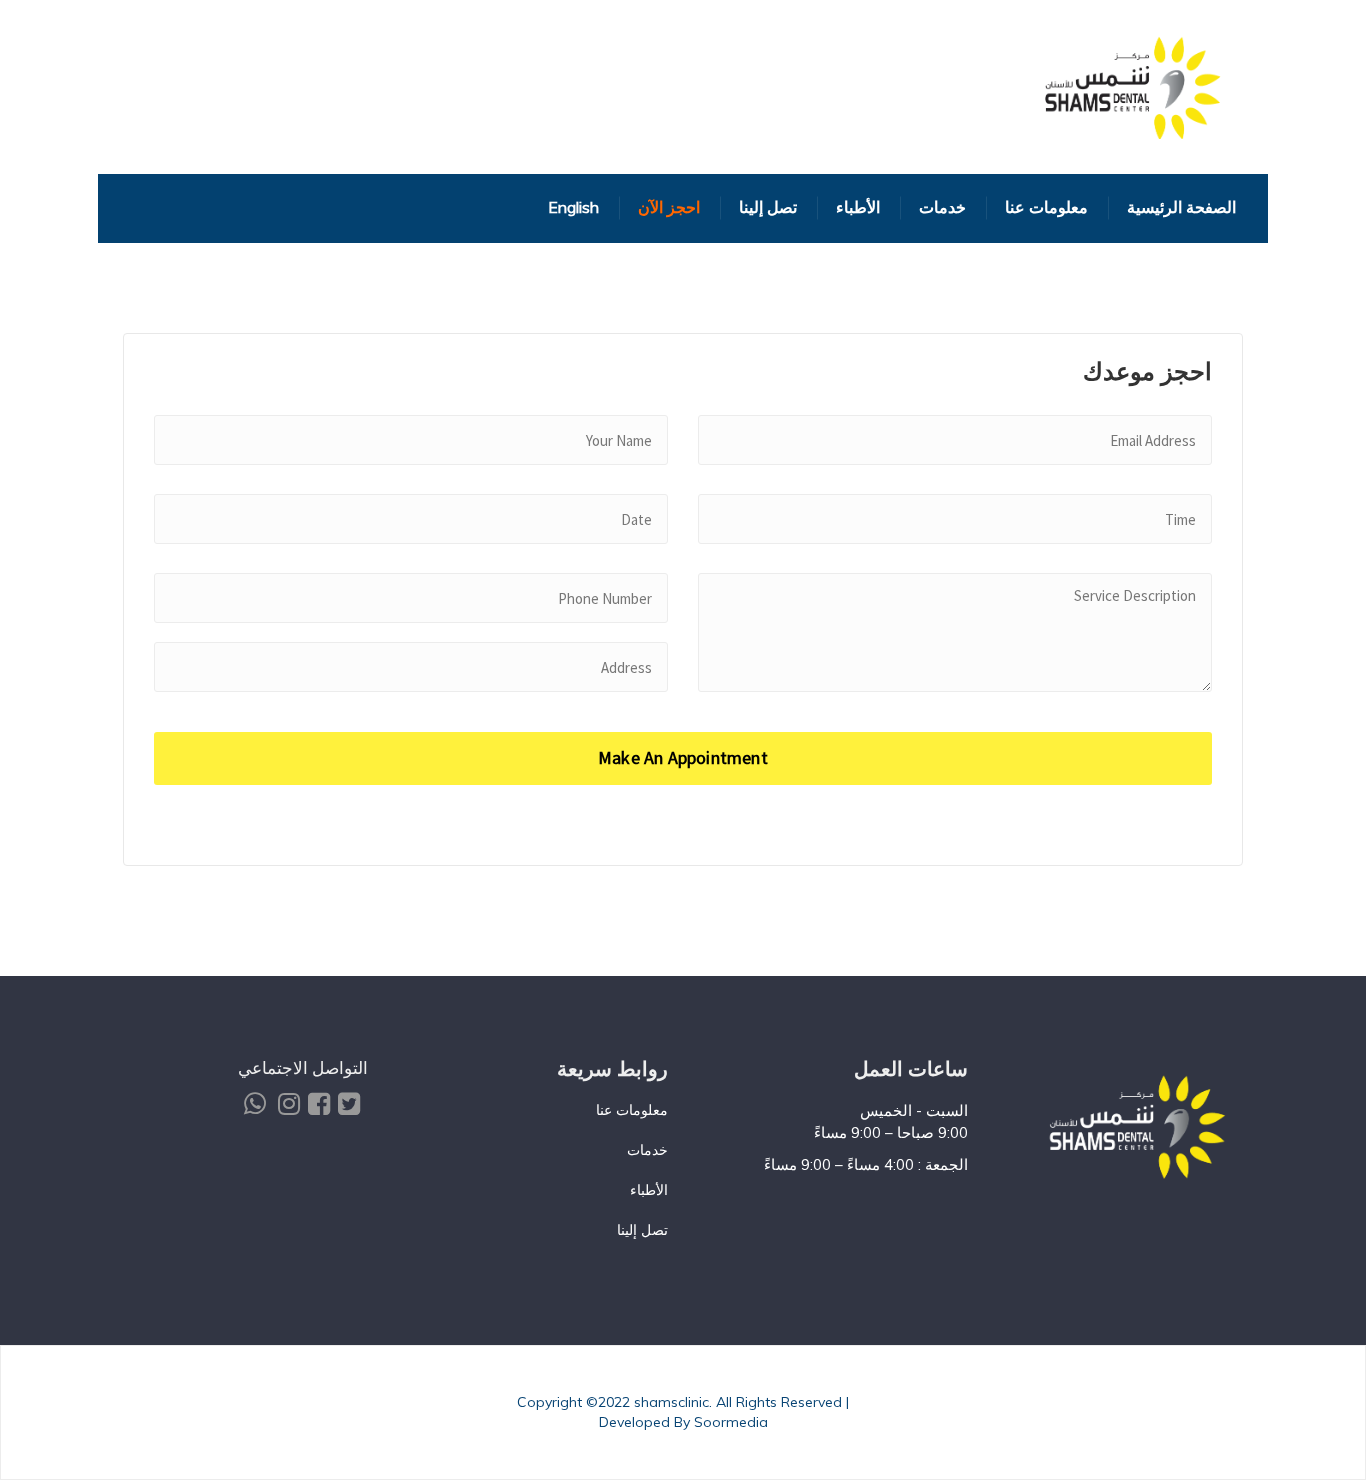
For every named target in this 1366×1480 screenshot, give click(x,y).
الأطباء (649, 1190)
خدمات (647, 1150)
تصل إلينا (642, 1230)
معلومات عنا (632, 1110)
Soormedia (731, 1422)
